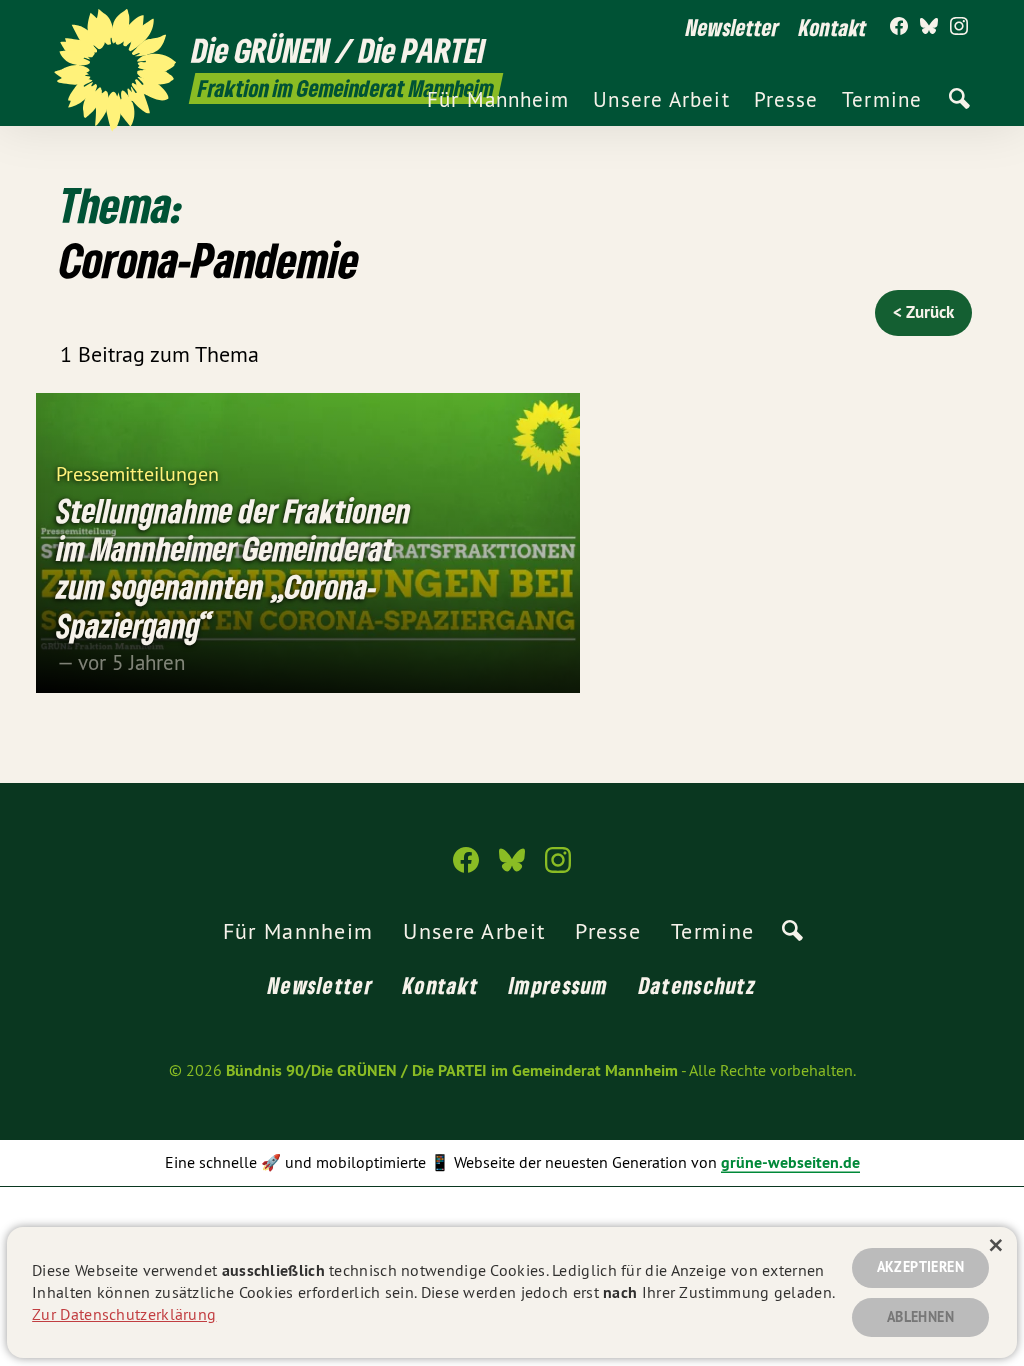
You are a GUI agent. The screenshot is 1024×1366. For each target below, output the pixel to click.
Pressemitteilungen (137, 472)
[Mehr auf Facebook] (899, 27)
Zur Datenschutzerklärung (124, 1314)
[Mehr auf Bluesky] (929, 27)
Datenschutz (697, 985)
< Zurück (923, 312)
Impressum (559, 985)
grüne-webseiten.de (790, 1162)
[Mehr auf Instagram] (959, 27)
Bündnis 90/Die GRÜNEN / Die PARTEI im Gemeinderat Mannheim (452, 1070)
